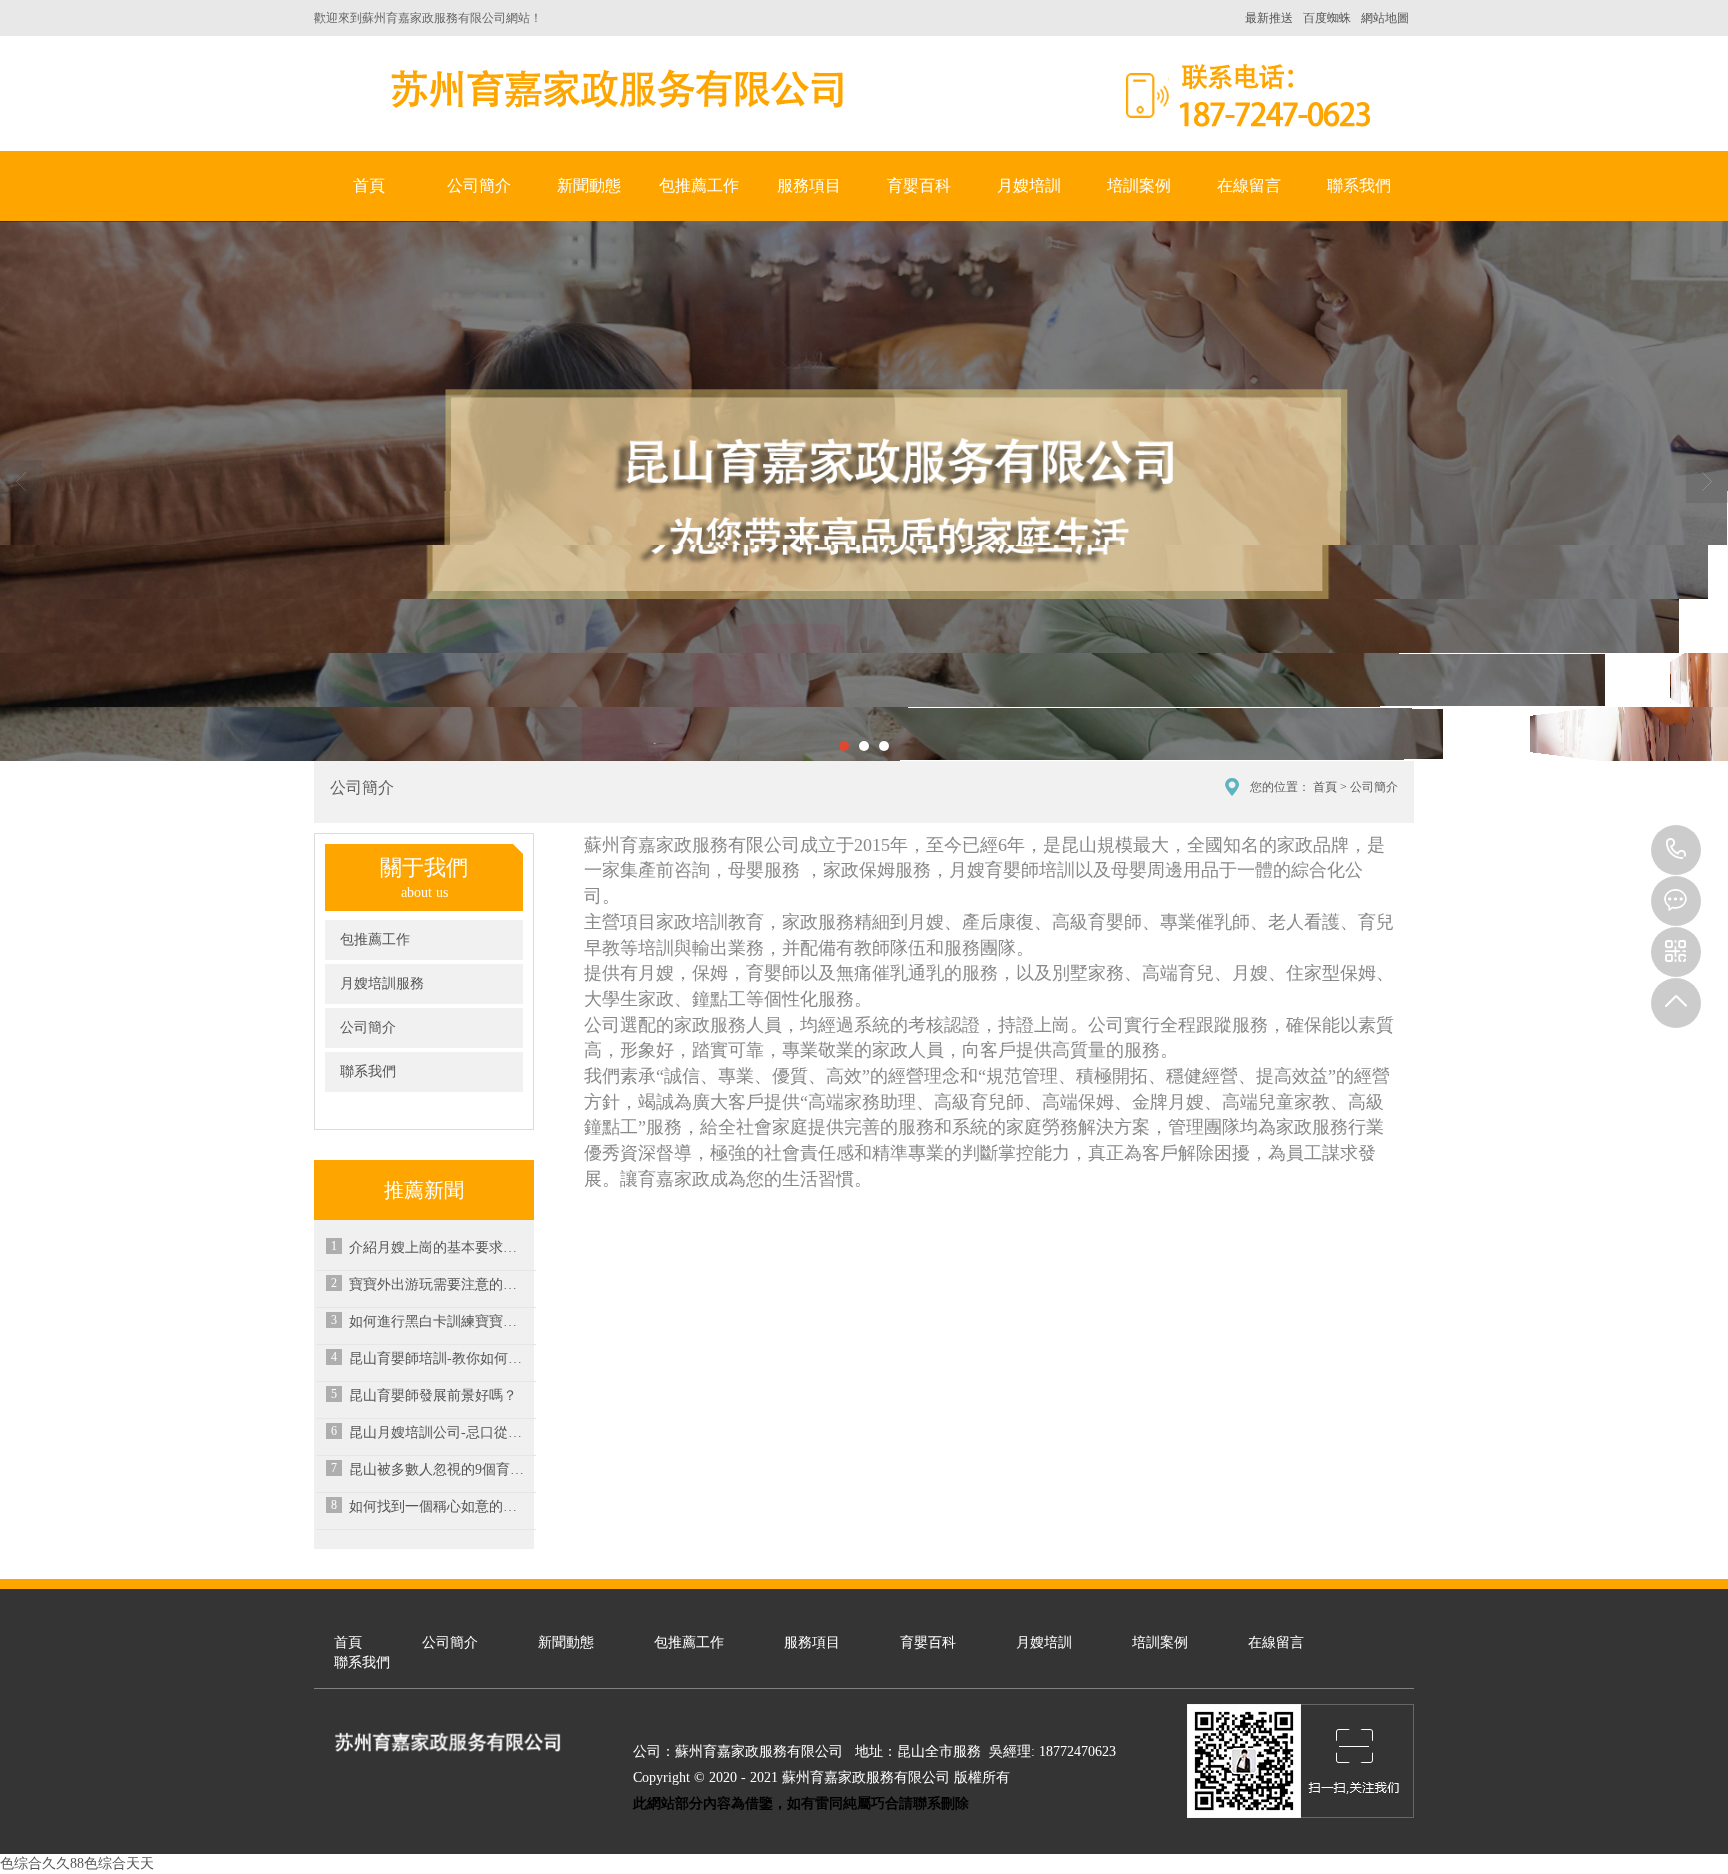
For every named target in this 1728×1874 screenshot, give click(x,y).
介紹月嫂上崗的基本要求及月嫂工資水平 (439, 1247)
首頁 (369, 185)
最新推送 (1269, 18)
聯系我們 (1359, 185)
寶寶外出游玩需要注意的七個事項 (439, 1284)
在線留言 (1249, 185)
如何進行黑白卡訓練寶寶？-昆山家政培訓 (439, 1321)
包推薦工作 (699, 185)
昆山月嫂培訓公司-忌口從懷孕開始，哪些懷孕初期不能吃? (439, 1432)
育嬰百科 (919, 185)
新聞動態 (589, 185)
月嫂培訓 (1029, 185)
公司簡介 (479, 185)
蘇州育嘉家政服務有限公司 (614, 88)
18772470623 (1676, 850)
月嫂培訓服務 (382, 983)
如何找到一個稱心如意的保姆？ (439, 1506)
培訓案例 (1139, 185)
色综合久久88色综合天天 (77, 1863)
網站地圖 (1385, 18)
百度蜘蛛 (1327, 18)
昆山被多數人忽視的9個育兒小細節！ (439, 1469)
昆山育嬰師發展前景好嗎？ (433, 1395)
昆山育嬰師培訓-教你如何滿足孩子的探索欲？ (439, 1358)
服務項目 (809, 185)
